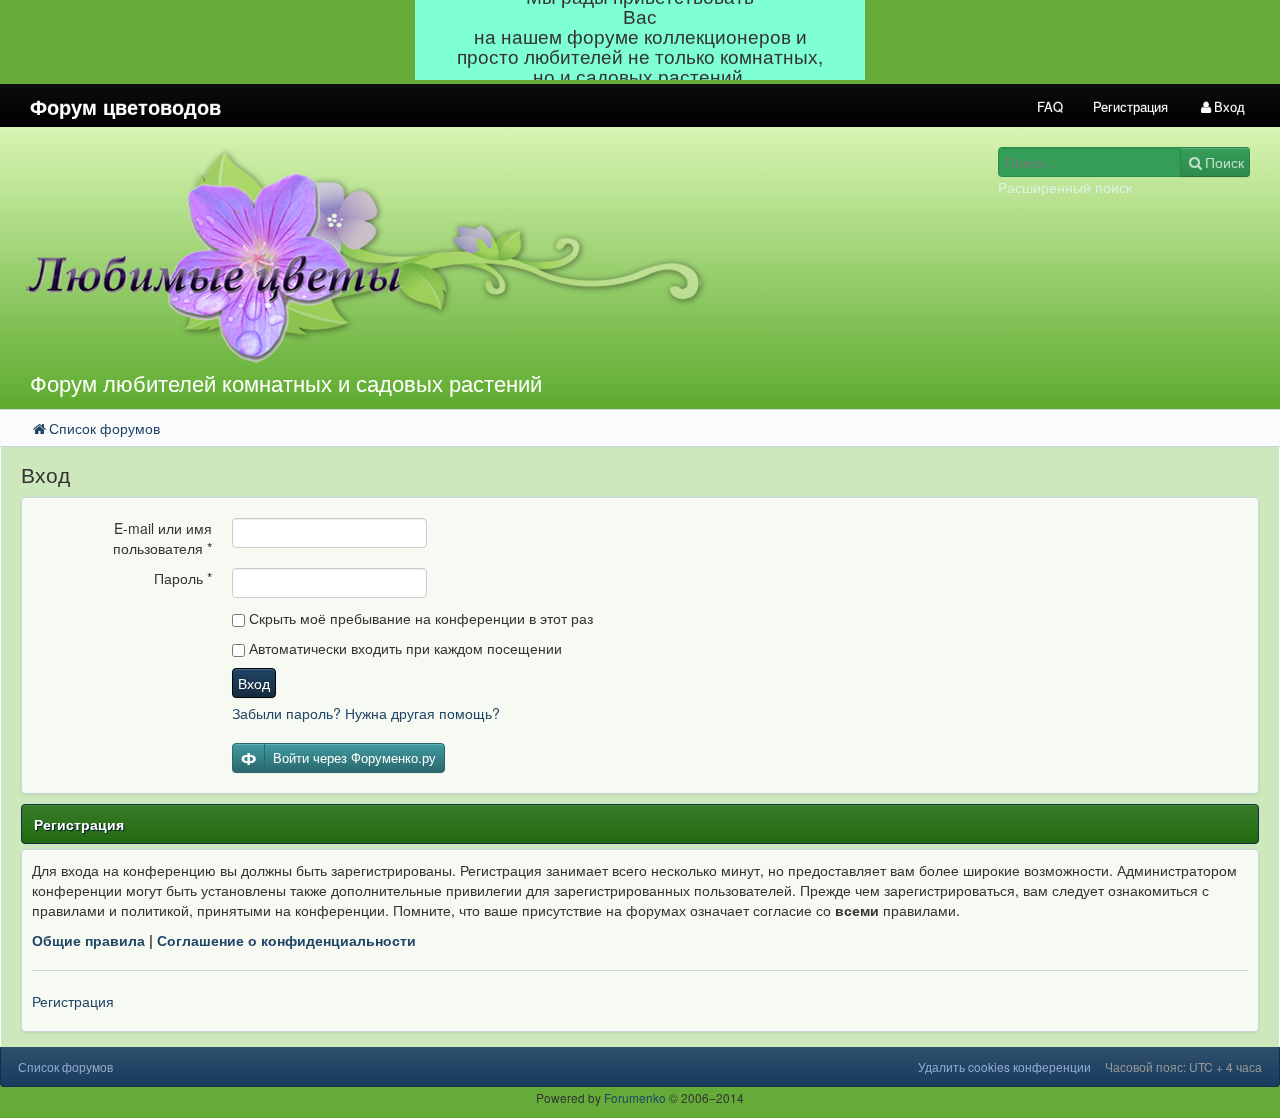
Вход (254, 683)
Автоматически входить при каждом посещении (403, 648)
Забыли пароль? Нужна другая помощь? (366, 713)
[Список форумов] (479, 254)
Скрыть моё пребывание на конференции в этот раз (419, 618)
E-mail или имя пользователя (162, 538)
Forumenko (635, 1097)
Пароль (183, 578)
